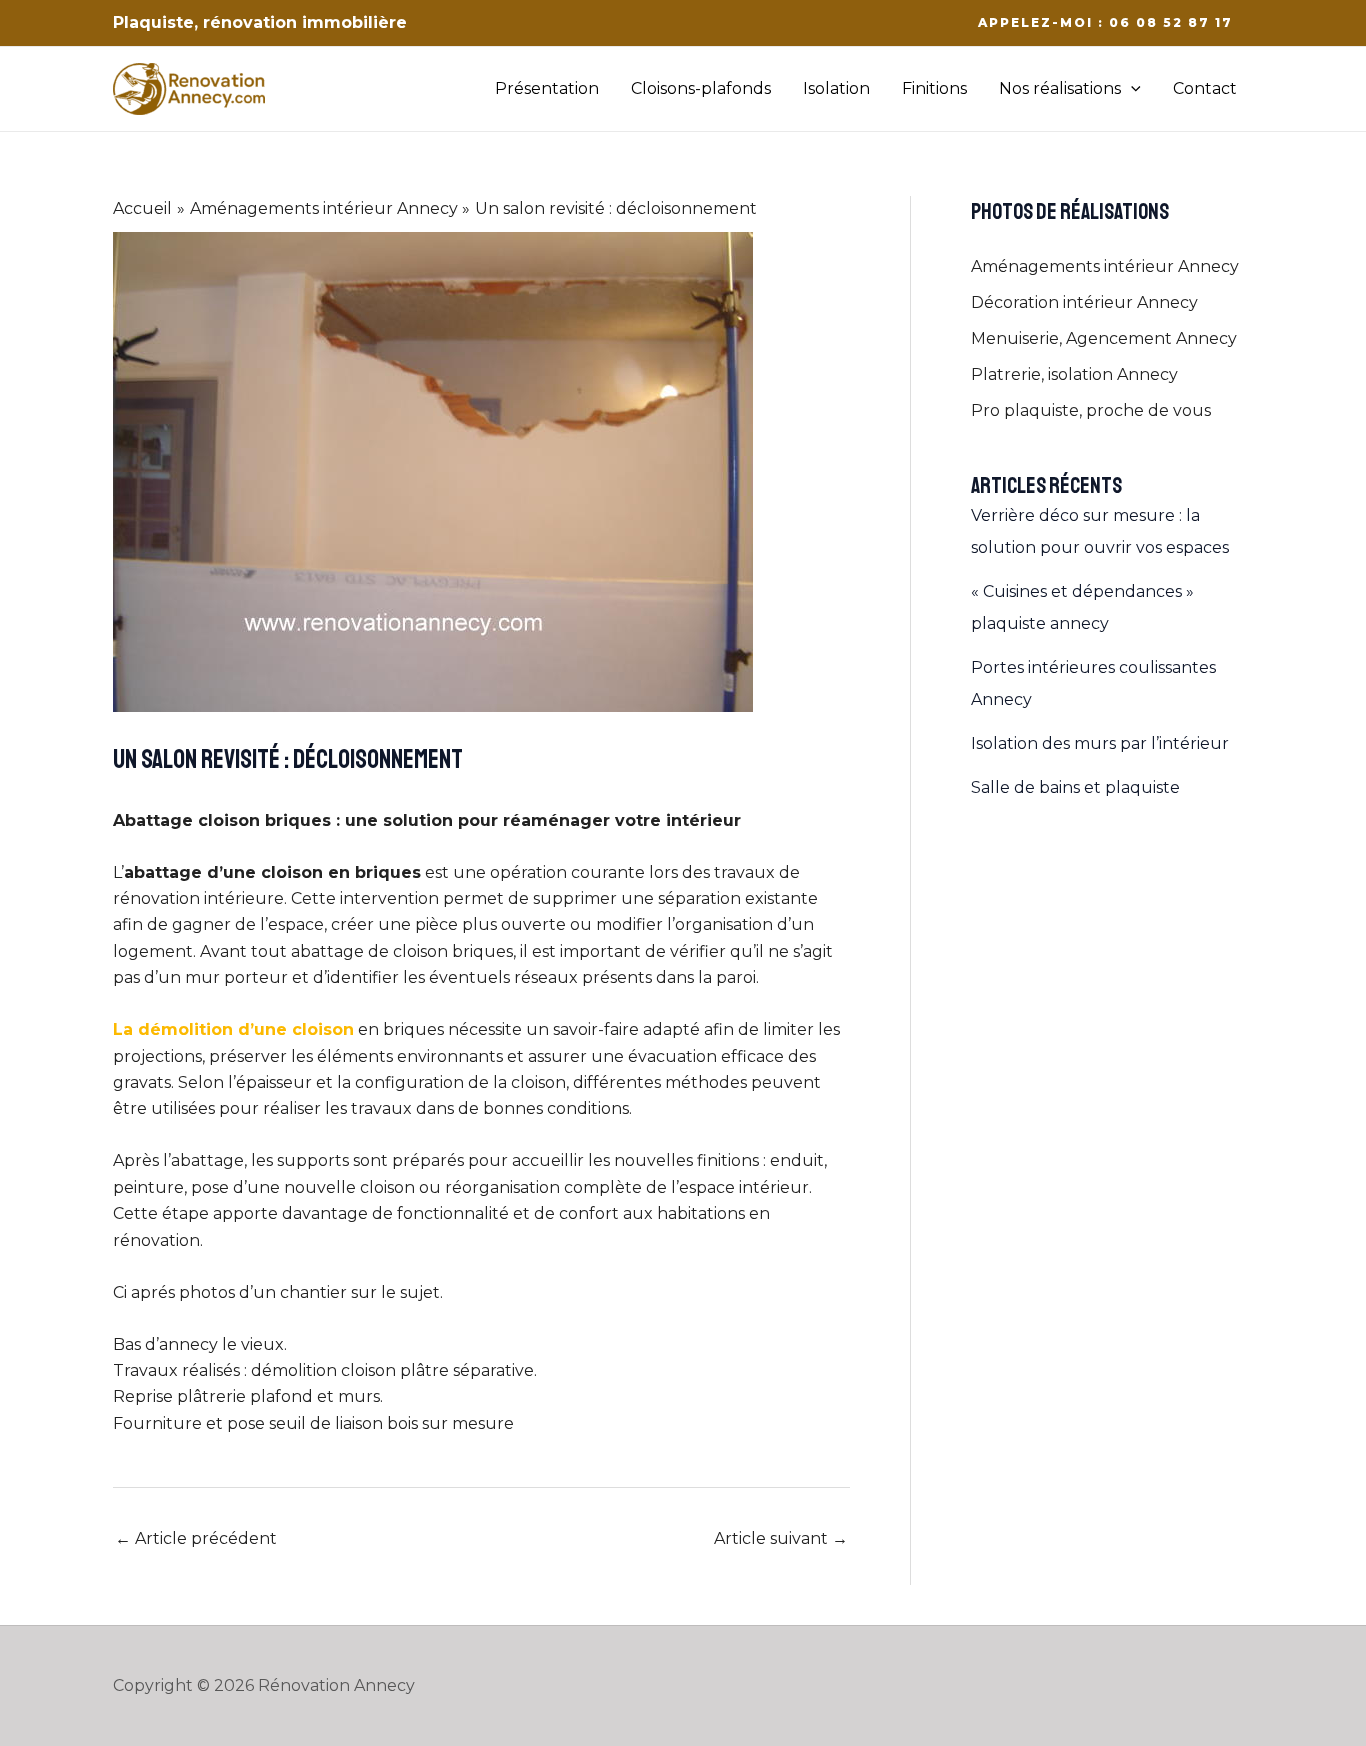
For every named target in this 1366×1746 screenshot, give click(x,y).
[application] (1131, 89)
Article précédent (196, 1538)
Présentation (547, 88)
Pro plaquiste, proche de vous (1091, 410)
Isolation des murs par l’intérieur (1100, 743)
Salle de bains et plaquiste (1075, 787)
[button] (1105, 23)
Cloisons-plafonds (701, 88)
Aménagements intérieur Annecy (1105, 266)
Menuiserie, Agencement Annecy (1104, 338)
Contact (1205, 88)
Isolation (836, 88)
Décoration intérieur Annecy (1084, 302)
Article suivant (781, 1538)
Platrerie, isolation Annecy (1074, 374)
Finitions (934, 88)
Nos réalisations (1060, 88)
